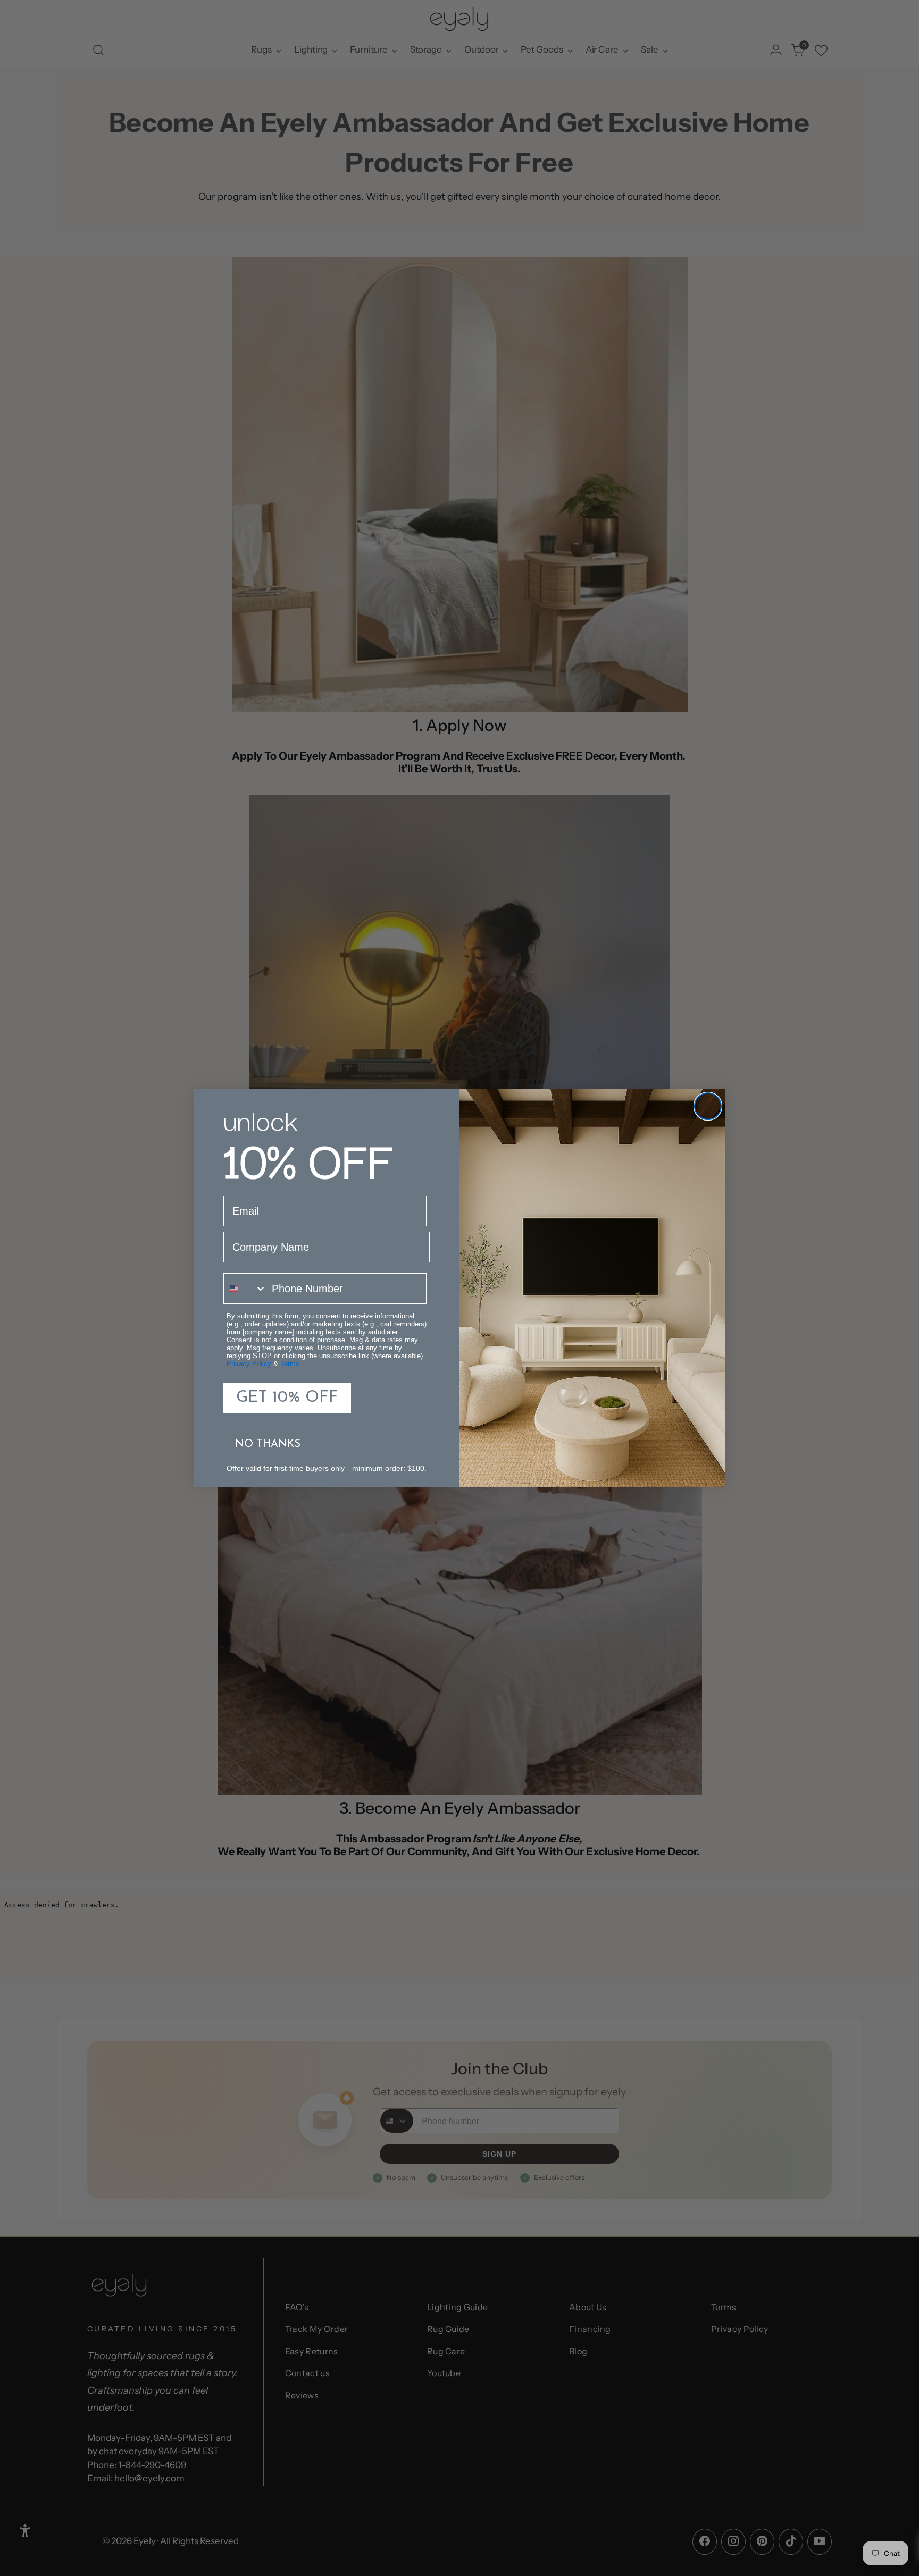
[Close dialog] (708, 1106)
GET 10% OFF (287, 1398)
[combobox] (245, 1289)
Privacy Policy (249, 1364)
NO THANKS (268, 1444)
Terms (290, 1364)
